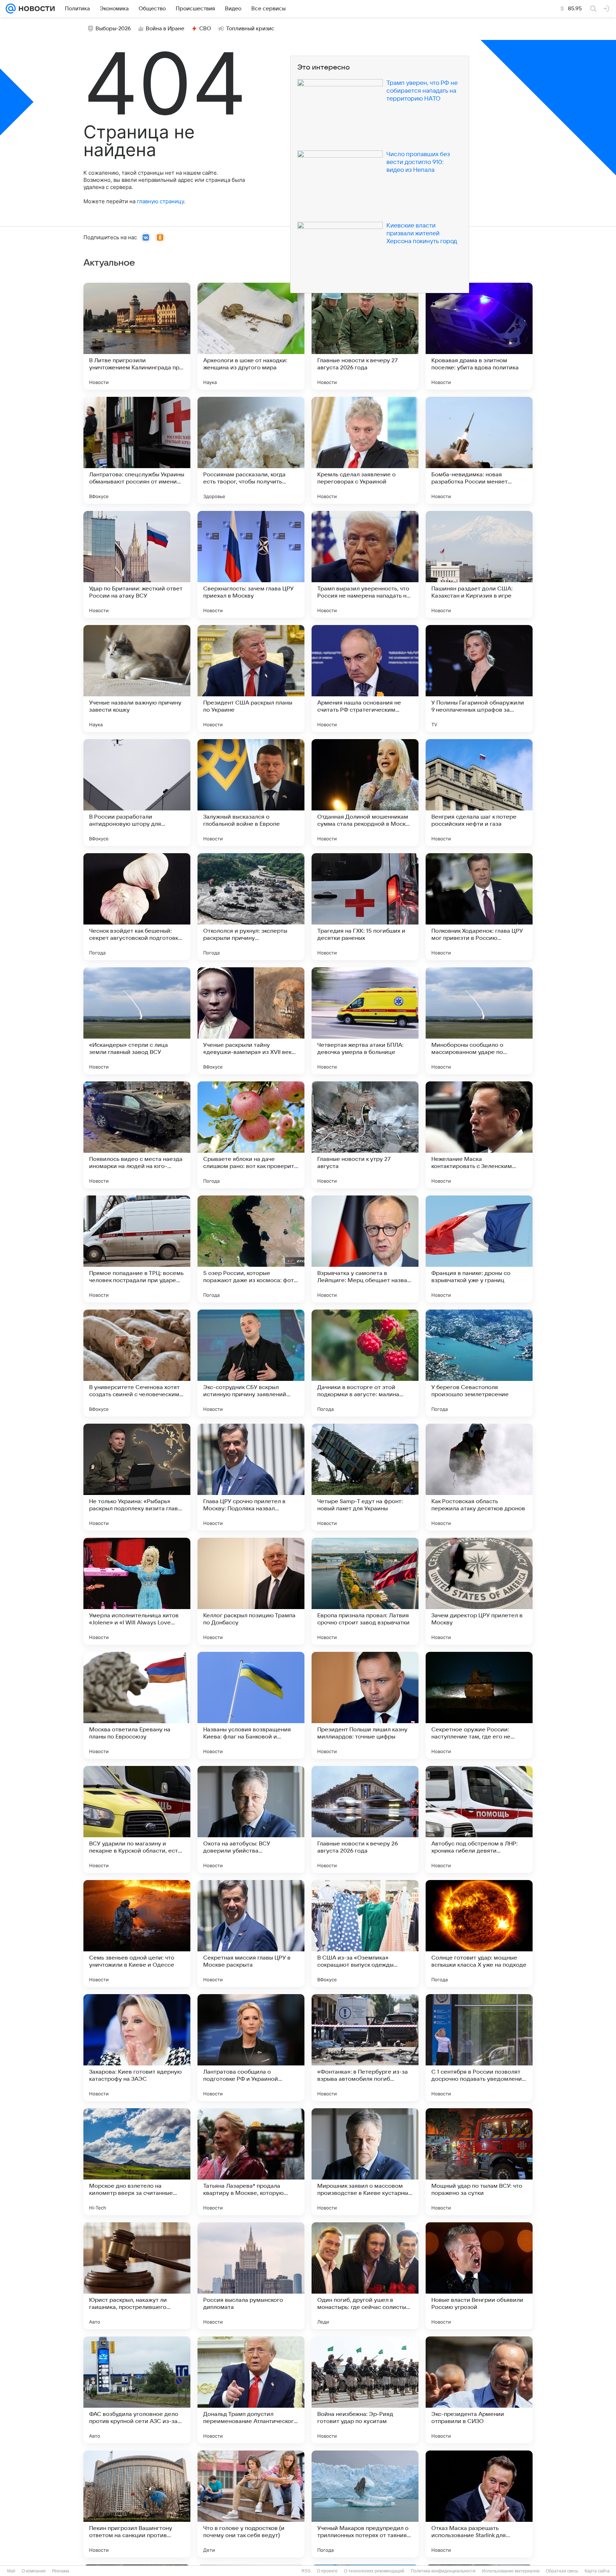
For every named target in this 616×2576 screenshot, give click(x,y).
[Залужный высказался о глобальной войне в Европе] (251, 793)
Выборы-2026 (113, 29)
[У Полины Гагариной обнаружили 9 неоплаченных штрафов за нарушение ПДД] (479, 678)
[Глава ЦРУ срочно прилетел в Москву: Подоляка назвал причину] (251, 1477)
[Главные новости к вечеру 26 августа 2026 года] (365, 1819)
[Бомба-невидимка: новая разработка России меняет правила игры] (479, 450)
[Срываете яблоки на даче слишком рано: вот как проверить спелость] (251, 1135)
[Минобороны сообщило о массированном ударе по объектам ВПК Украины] (479, 1021)
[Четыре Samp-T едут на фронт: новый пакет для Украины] (365, 1477)
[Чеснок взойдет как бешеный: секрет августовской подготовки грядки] (137, 907)
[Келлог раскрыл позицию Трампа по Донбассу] (251, 1591)
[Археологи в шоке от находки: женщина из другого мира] (251, 336)
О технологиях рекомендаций (374, 2571)
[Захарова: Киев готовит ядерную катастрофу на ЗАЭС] (137, 2048)
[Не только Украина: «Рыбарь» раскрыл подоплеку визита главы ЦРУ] (137, 1477)
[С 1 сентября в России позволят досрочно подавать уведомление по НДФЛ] (479, 2048)
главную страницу (160, 201)
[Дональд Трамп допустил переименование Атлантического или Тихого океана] (251, 2390)
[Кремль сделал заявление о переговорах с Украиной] (365, 450)
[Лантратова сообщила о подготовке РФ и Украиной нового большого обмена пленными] (251, 2048)
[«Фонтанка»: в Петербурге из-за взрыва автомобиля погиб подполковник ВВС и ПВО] (365, 2048)
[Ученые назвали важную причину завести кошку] (137, 678)
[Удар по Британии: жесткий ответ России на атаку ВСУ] (137, 564)
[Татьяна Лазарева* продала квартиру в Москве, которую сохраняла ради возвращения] (251, 2162)
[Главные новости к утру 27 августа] (365, 1135)
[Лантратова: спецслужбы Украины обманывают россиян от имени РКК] (137, 450)
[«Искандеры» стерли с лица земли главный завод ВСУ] (137, 1021)
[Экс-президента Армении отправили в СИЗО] (479, 2390)
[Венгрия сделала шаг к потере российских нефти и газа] (479, 793)
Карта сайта (597, 2571)
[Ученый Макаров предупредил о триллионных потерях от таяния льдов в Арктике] (365, 2504)
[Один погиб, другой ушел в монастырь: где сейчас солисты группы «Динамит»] (365, 2276)
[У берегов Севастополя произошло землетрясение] (479, 1363)
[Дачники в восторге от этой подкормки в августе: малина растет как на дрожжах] (365, 1363)
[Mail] (11, 9)
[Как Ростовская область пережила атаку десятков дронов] (479, 1477)
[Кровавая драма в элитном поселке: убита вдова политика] (479, 336)
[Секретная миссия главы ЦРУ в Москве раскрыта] (251, 1934)
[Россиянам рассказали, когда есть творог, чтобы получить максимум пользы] (251, 450)
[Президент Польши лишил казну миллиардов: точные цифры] (365, 1705)
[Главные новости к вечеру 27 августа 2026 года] (365, 336)
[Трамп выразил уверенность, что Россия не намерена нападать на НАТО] (365, 564)
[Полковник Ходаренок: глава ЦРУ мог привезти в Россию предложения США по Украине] (479, 907)
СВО (205, 29)
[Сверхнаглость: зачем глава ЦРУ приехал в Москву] (251, 564)
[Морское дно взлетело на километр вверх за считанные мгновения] (137, 2162)
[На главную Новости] (35, 9)
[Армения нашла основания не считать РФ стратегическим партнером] (365, 678)
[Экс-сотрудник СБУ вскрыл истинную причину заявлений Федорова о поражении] (251, 1363)
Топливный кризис (250, 29)
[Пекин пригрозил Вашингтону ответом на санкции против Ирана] (137, 2504)
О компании (34, 2571)
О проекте (327, 2571)
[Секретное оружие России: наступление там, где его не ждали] (479, 1705)
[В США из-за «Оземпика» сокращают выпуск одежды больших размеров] (365, 1934)
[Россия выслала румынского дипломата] (251, 2276)
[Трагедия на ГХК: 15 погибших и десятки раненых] (365, 907)
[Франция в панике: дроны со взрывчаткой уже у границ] (479, 1249)
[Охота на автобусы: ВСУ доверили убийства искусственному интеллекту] (251, 1819)
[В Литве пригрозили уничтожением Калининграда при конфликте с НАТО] (137, 336)
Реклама (61, 2571)
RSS (306, 2571)
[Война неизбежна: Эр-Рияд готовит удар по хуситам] (365, 2390)
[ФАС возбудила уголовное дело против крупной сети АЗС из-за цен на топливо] (137, 2390)
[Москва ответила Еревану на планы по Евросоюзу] (137, 1705)
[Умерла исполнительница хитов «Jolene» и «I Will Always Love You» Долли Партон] (137, 1591)
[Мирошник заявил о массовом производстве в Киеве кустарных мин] (365, 2162)
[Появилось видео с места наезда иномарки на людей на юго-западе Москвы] (137, 1135)
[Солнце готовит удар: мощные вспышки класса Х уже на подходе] (479, 1934)
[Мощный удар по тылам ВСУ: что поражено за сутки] (479, 2162)
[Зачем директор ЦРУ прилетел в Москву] (479, 1591)
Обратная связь (562, 2571)
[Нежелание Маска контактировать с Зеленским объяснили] (479, 1135)
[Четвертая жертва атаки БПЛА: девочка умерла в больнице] (365, 1021)
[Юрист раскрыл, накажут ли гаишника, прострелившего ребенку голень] (137, 2276)
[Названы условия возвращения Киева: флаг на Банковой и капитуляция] (251, 1705)
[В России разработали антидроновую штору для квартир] (137, 793)
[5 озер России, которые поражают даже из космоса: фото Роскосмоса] (251, 1249)
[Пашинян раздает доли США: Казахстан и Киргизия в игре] (479, 564)
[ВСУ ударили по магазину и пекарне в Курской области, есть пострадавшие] (137, 1819)
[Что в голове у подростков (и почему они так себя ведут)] (251, 2504)
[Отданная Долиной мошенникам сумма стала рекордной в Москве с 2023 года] (365, 793)
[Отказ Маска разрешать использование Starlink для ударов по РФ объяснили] (479, 2504)
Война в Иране (165, 29)
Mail (11, 2571)
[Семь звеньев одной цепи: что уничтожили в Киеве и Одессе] (137, 1934)
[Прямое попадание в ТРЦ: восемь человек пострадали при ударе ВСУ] (137, 1249)
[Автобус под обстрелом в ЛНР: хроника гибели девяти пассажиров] (479, 1819)
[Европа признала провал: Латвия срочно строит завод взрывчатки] (365, 1591)
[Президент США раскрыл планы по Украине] (251, 678)
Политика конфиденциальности (443, 2571)
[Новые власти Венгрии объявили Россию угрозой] (479, 2276)
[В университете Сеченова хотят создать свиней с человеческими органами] (137, 1363)
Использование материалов (511, 2571)
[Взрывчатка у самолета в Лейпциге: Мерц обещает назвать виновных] (365, 1249)
